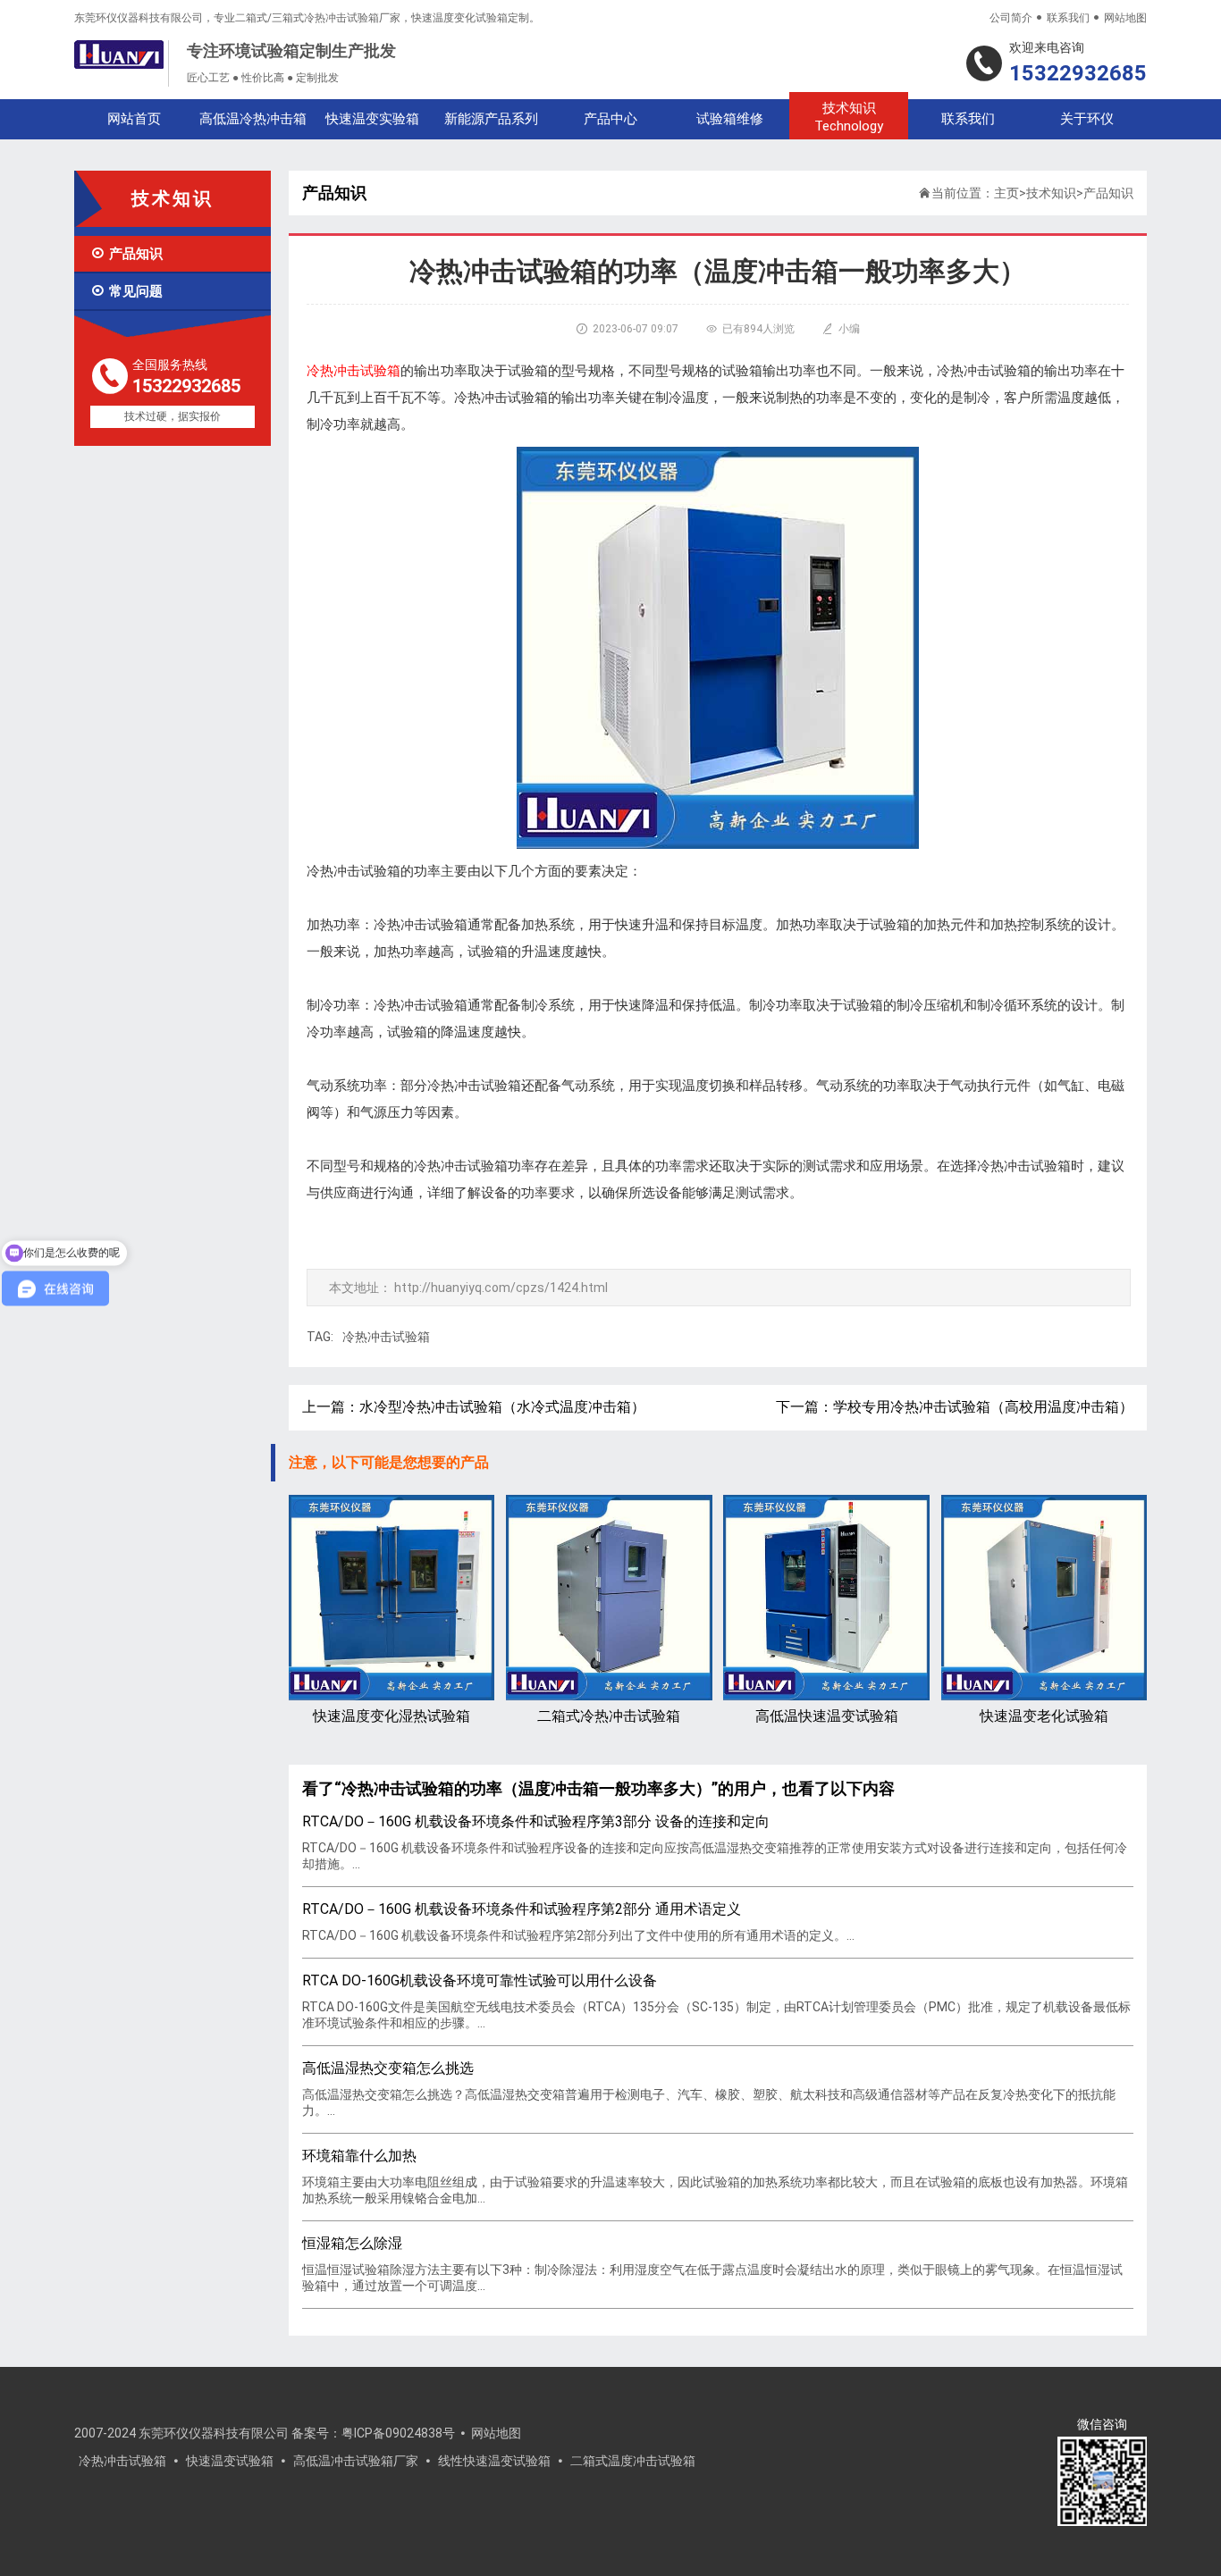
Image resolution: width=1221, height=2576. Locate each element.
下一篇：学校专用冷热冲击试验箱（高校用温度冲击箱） (955, 1407)
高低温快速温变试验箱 (827, 1716)
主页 (1006, 193)
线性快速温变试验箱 (494, 2461)
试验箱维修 (730, 119)
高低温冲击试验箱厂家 (356, 2461)
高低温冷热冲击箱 (253, 119)
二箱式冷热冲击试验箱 (609, 1716)
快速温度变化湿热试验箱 (392, 1716)
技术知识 (849, 117)
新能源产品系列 (491, 119)
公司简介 (1011, 18)
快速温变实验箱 (372, 119)
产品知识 (126, 254)
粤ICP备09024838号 (398, 2433)
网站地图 (1125, 18)
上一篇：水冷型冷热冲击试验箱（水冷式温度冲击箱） (474, 1407)
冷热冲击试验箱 (386, 1337)
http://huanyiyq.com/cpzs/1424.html (501, 1288)
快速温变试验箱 (230, 2461)
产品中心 (610, 119)
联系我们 (1068, 18)
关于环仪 (1087, 119)
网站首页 (134, 119)
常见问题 (126, 291)
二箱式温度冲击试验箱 (633, 2461)
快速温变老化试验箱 (1044, 1716)
